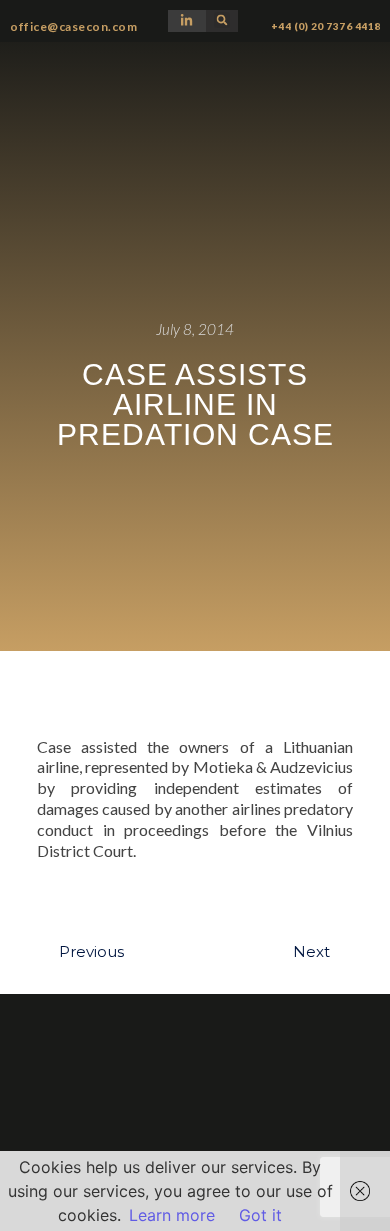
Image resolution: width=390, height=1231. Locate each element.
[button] (222, 20)
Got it (260, 1215)
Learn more (172, 1215)
